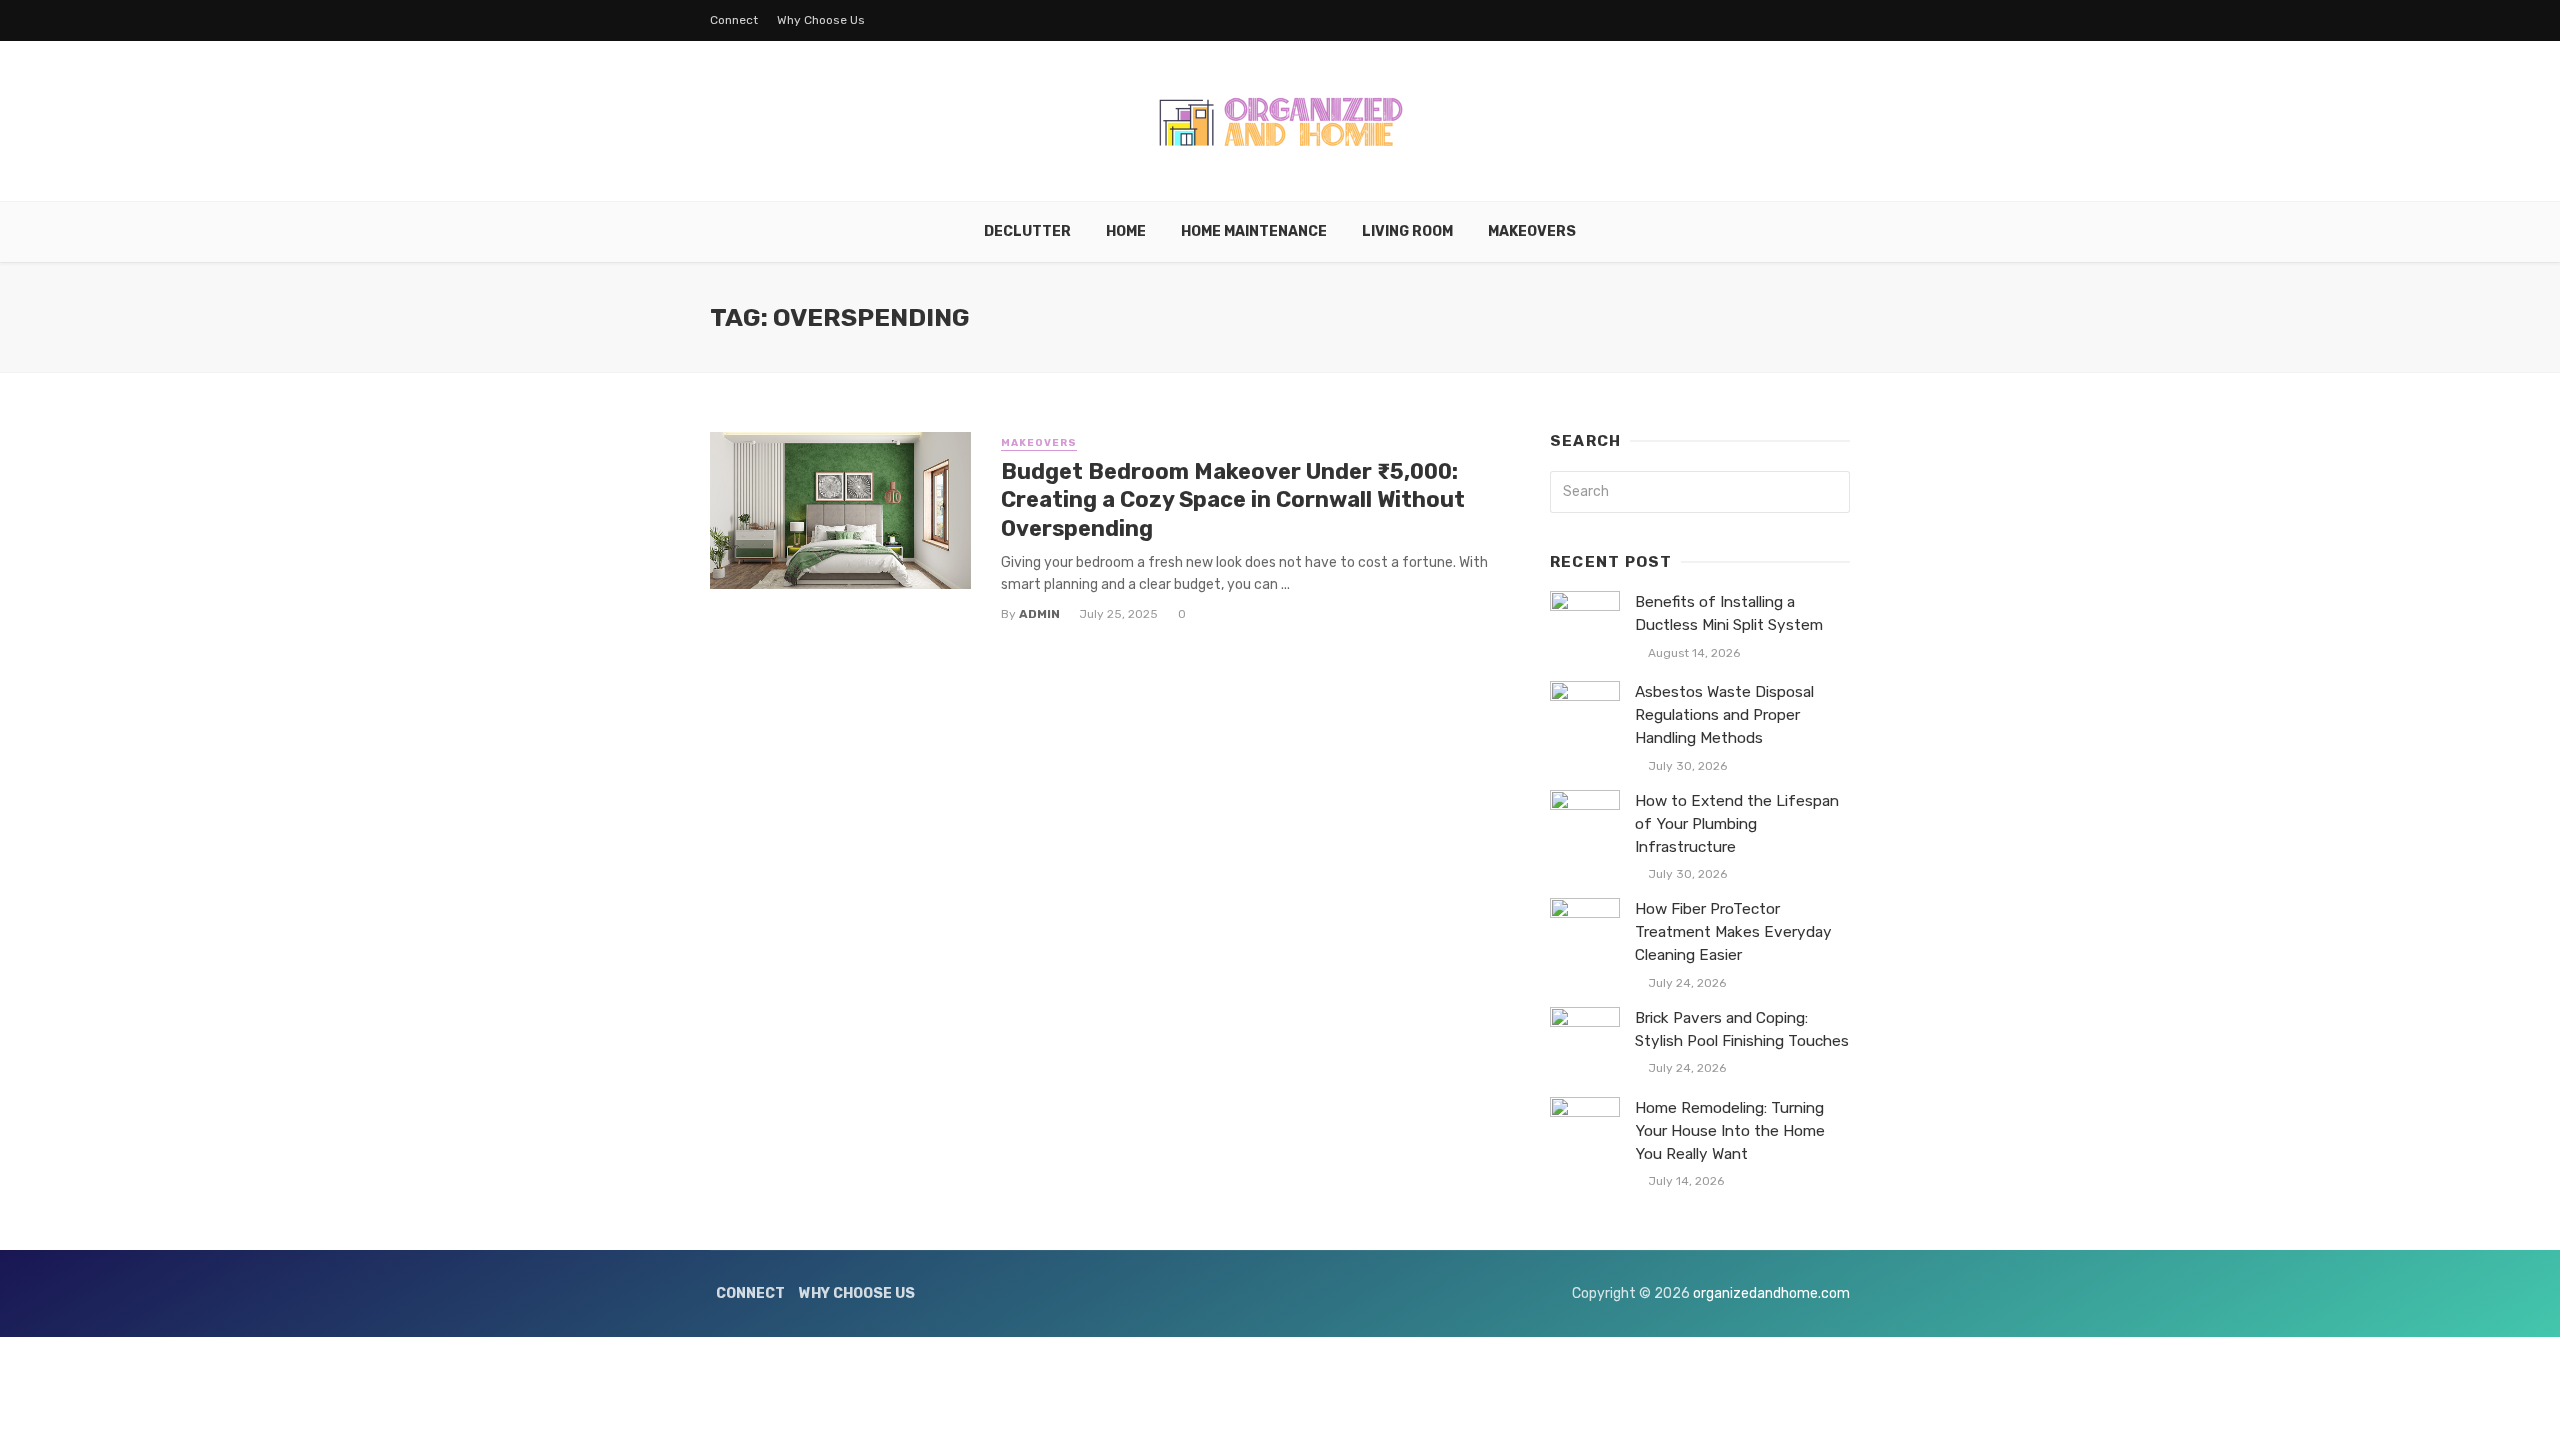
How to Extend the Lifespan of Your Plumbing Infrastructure (1737, 824)
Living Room (1407, 231)
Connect (734, 20)
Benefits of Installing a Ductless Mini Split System (1729, 613)
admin (1039, 614)
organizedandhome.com (1771, 1293)
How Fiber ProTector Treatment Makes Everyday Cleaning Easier (1733, 932)
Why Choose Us (821, 20)
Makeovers (1532, 231)
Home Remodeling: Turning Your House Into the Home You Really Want (1730, 1131)
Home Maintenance (1254, 231)
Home (1126, 231)
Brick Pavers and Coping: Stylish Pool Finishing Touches (1742, 1029)
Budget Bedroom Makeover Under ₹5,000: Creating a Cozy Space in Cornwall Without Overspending (1233, 500)
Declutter (1027, 231)
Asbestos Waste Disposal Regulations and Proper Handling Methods (1724, 715)
